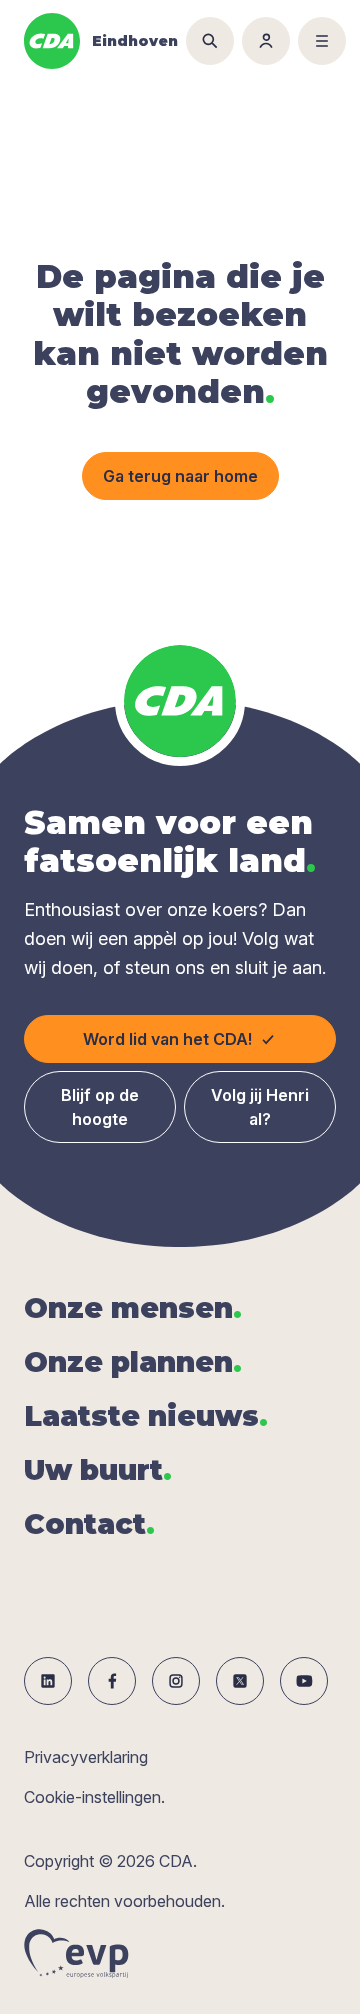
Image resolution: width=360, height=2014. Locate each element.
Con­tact (89, 1524)
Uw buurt (98, 1470)
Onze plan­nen (133, 1362)
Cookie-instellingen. (94, 1797)
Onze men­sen (133, 1308)
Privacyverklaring (86, 1757)
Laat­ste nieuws (146, 1416)
